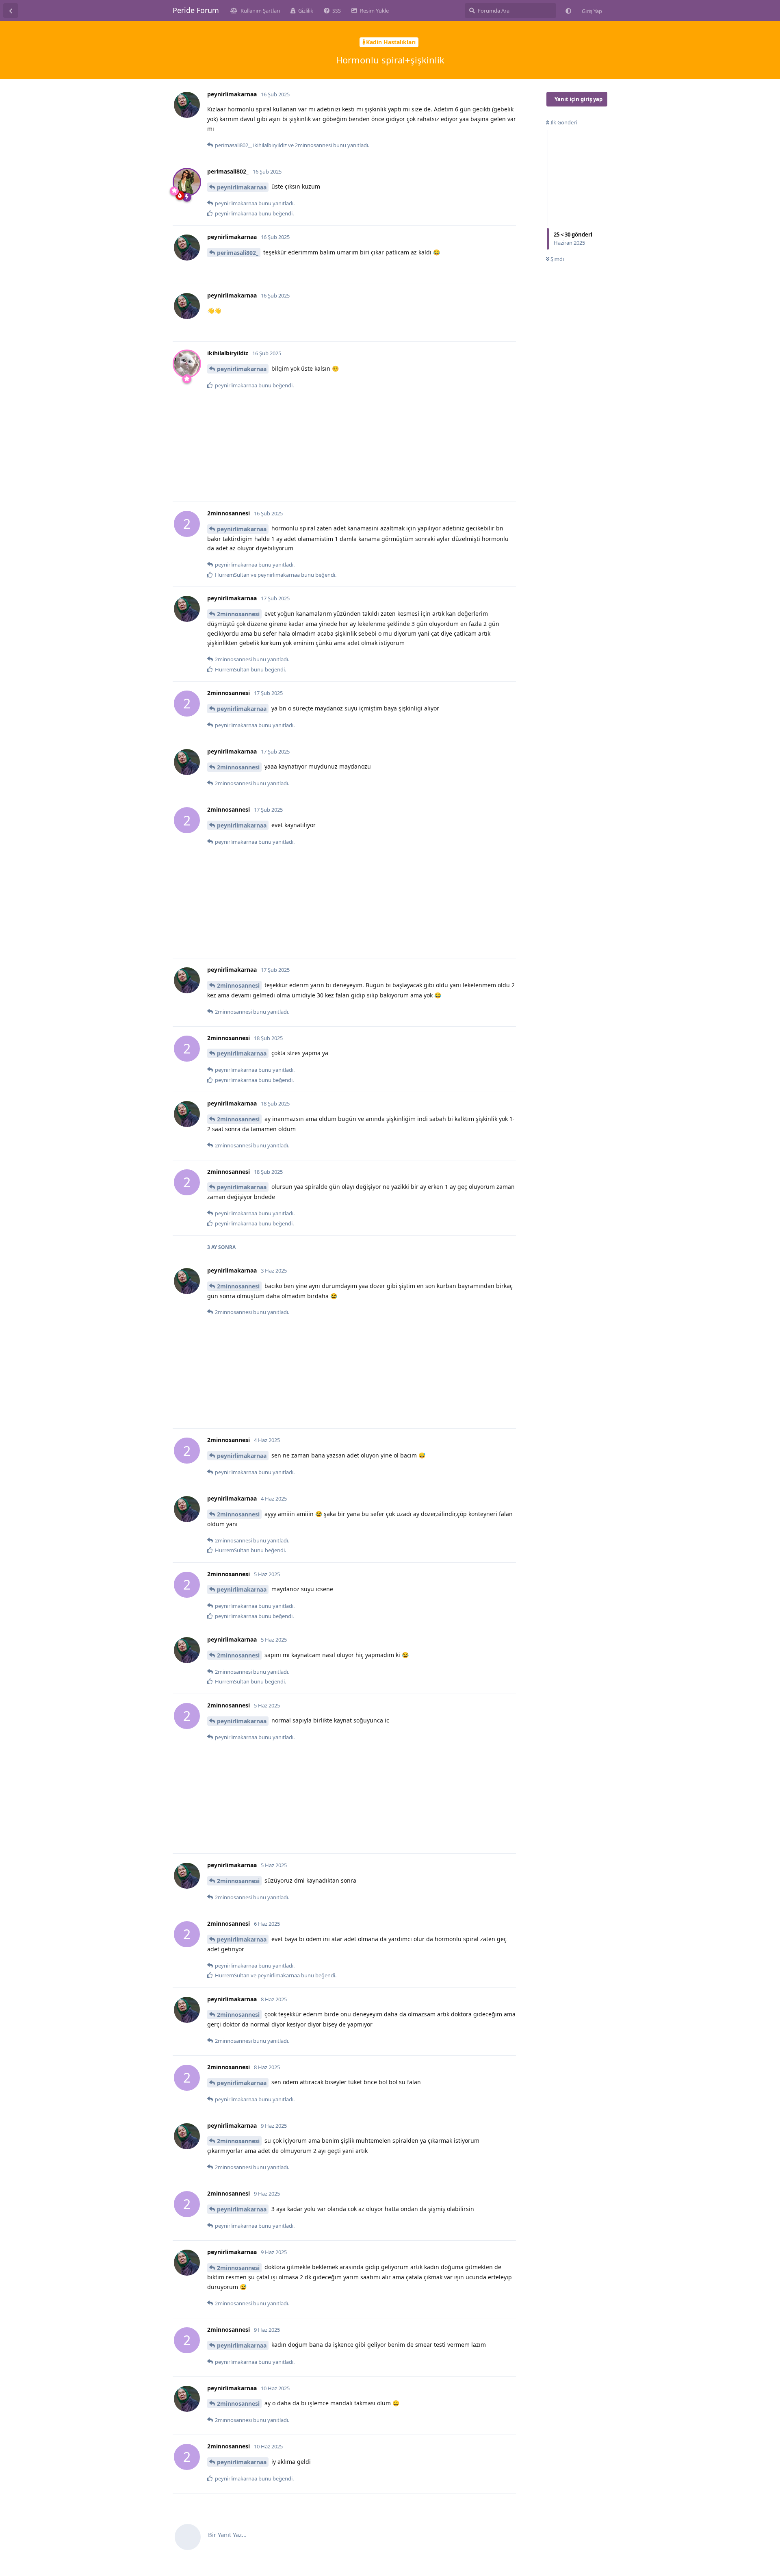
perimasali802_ (238, 253)
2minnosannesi (238, 614)
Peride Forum (196, 10)
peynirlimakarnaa (242, 187)
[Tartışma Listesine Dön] (11, 11)
